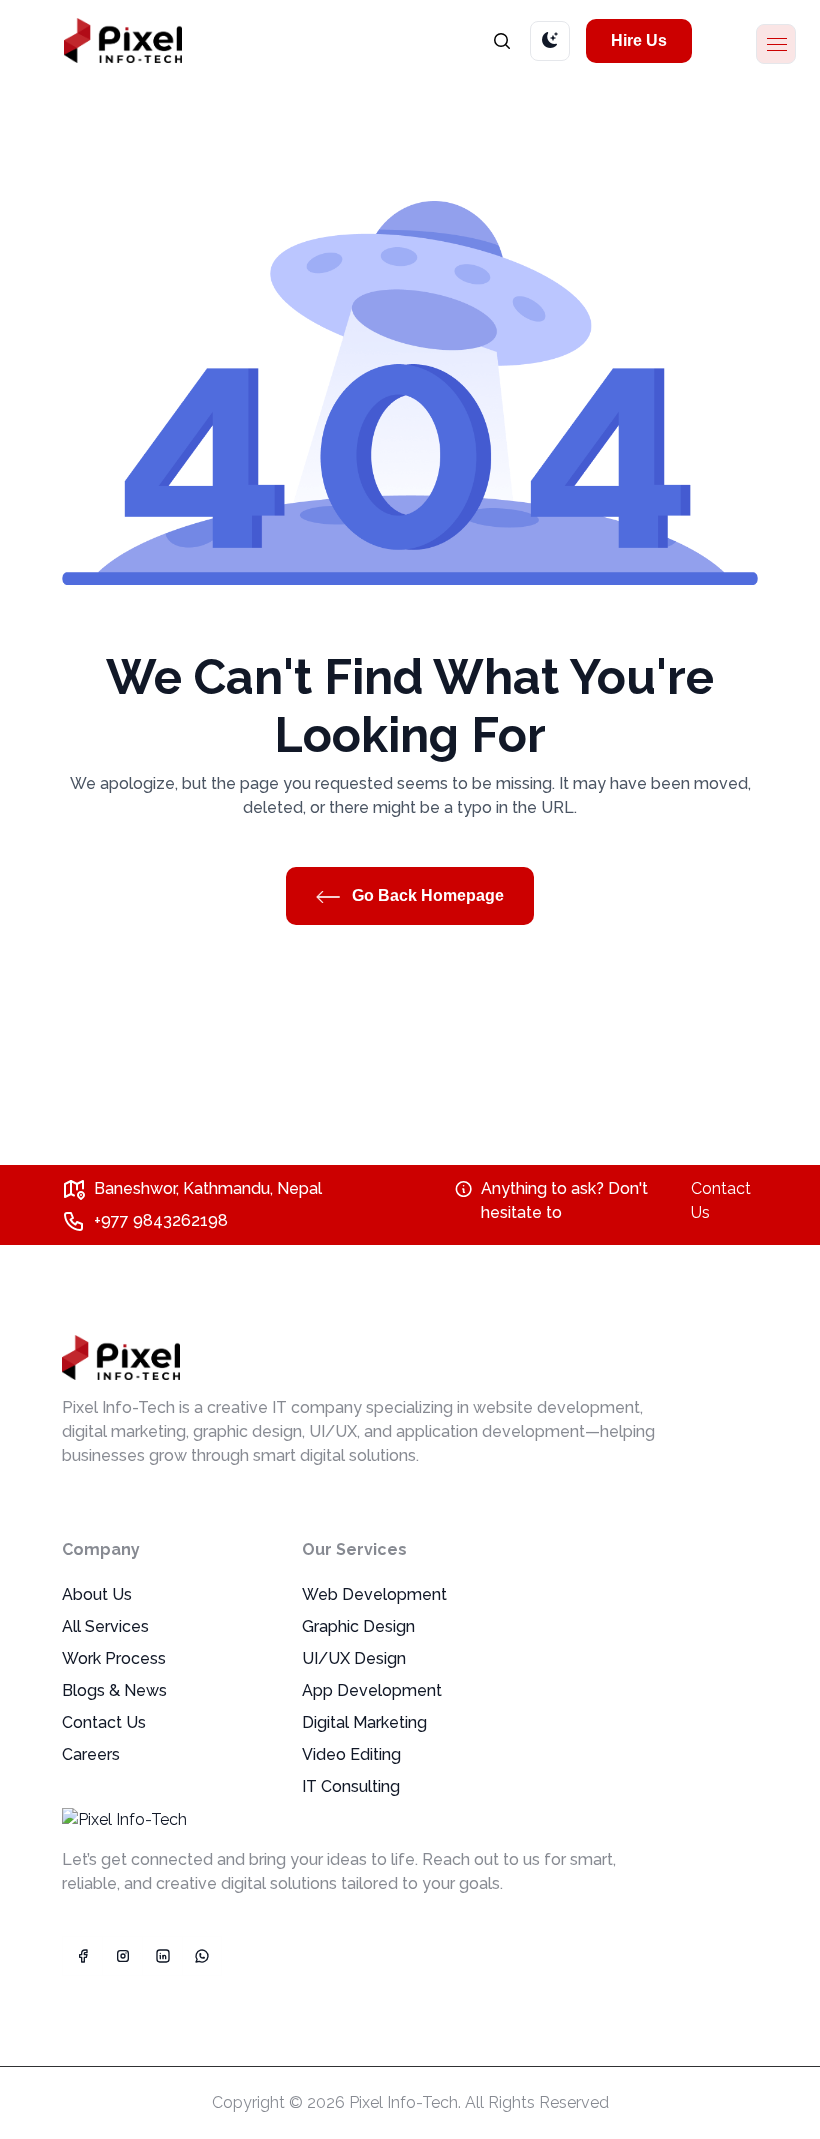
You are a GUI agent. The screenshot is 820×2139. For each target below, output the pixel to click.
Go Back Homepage (426, 895)
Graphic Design (358, 1626)
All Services (105, 1626)
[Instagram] (122, 1956)
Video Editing (351, 1754)
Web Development (374, 1594)
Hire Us (639, 40)
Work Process (114, 1658)
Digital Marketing (364, 1722)
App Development (372, 1690)
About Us (97, 1594)
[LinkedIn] (162, 1956)
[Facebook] (82, 1956)
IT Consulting (351, 1786)
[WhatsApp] (202, 1956)
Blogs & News (114, 1690)
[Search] (502, 40)
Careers (91, 1754)
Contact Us (721, 1200)
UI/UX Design (354, 1658)
